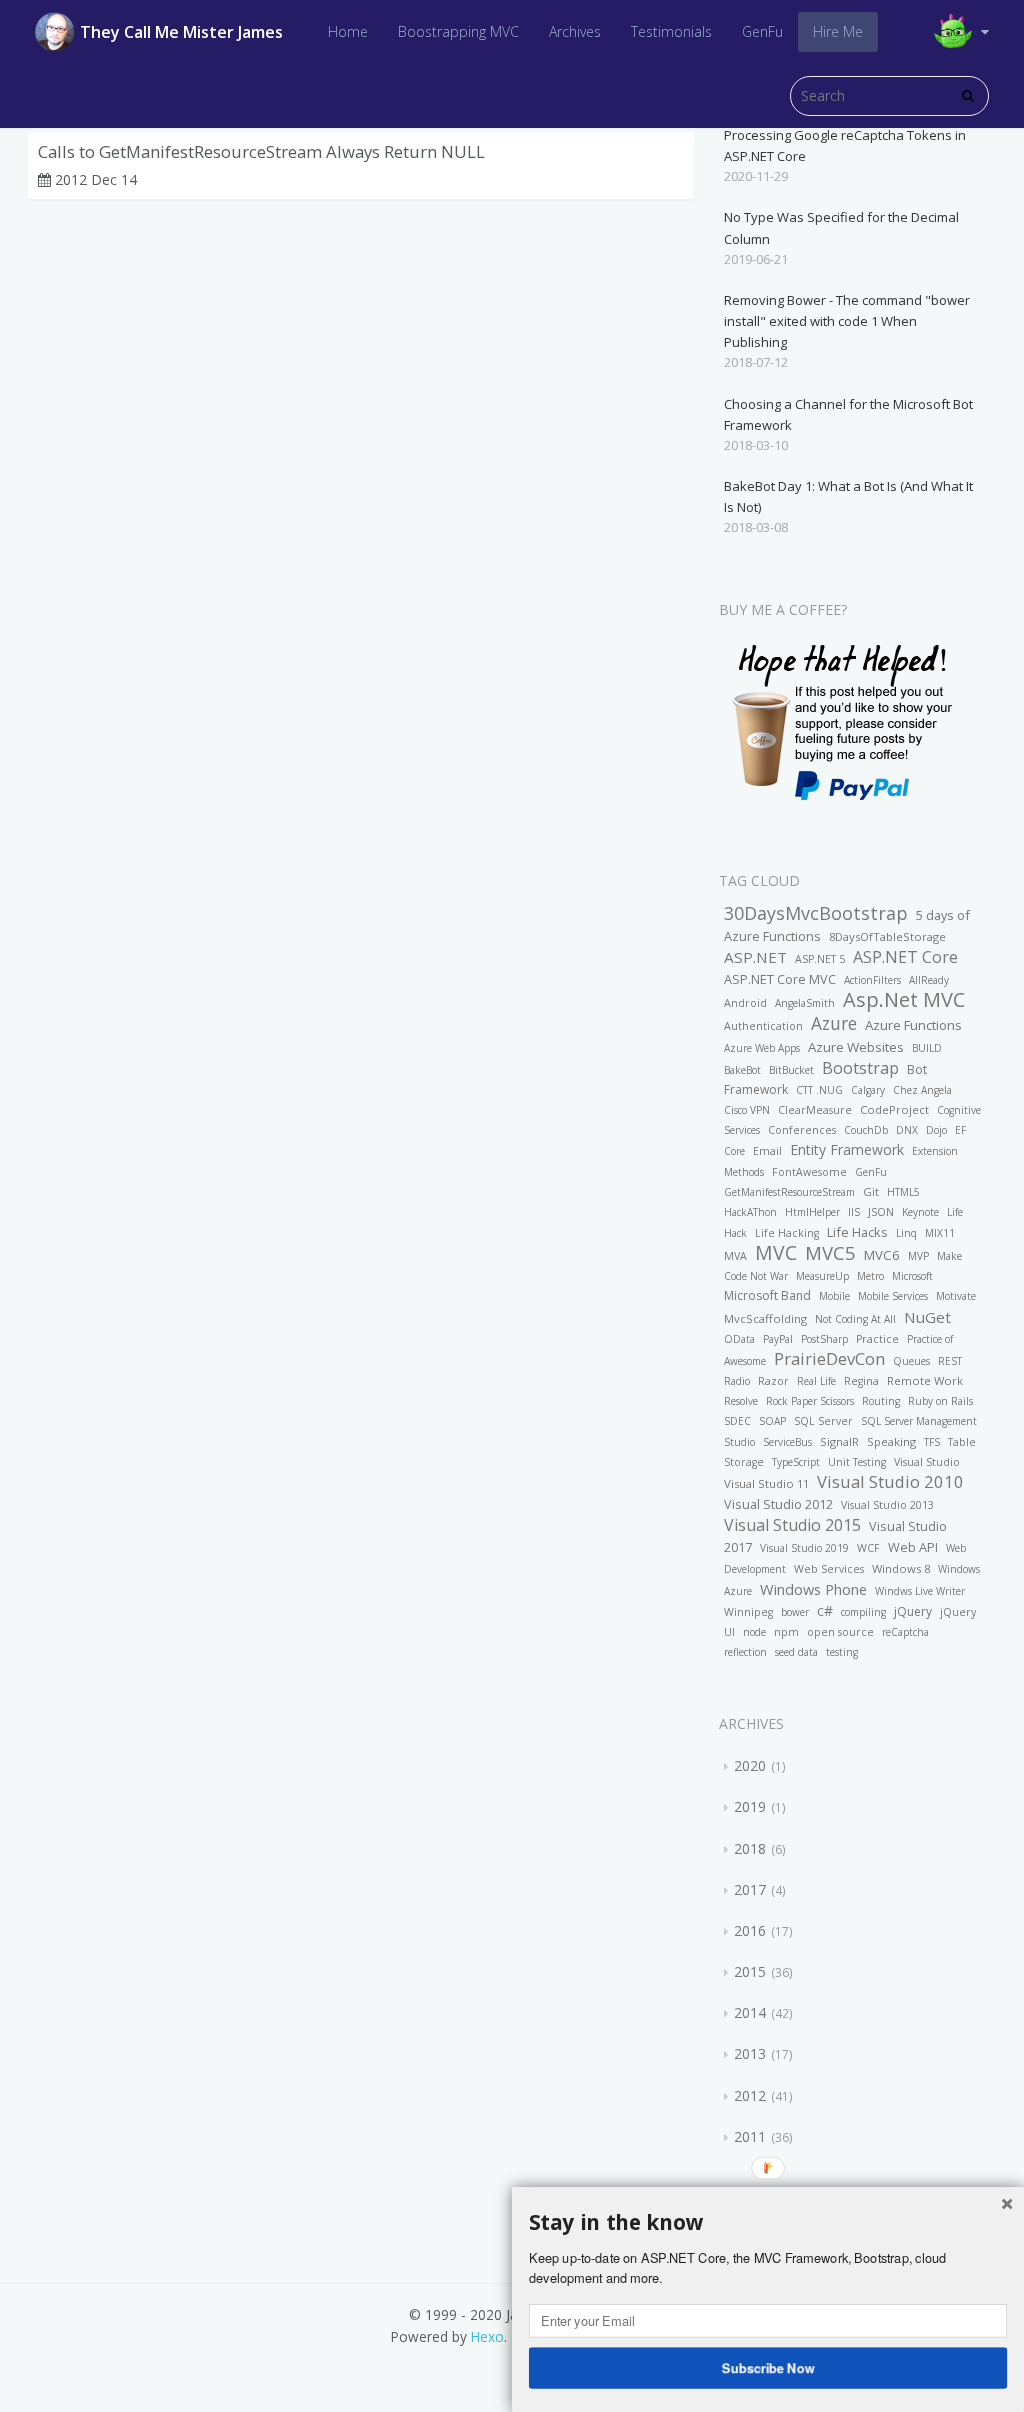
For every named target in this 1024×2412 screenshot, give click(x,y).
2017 (750, 1889)
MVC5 (830, 1252)
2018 (750, 1848)
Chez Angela (922, 1090)
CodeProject (894, 1109)
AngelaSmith (805, 1003)
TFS (932, 1442)
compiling (863, 1612)
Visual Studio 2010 (890, 1481)
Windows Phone (813, 1589)
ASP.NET (755, 957)
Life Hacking (787, 1233)
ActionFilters (872, 980)
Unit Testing (857, 1462)
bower (795, 1612)
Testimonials (671, 31)
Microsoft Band (767, 1295)
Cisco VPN (747, 1110)
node (754, 1632)
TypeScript (796, 1462)
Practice (877, 1339)
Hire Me (838, 31)
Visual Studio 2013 (887, 1505)
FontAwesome (809, 1172)
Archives (575, 31)
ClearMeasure (815, 1110)
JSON (881, 1212)
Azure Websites (856, 1047)
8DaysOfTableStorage (887, 936)
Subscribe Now (768, 2367)
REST (950, 1361)
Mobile (834, 1296)
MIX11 (940, 1233)
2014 (750, 2012)
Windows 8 (901, 1568)
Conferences (802, 1130)
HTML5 (903, 1192)
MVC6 (882, 1255)
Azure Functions (913, 1025)
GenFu (762, 31)
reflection (745, 1652)
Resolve (741, 1401)
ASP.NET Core (905, 957)
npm (786, 1632)
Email (767, 1151)
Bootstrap (860, 1068)
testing (842, 1652)
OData (739, 1339)
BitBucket (791, 1070)
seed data (796, 1652)
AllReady (929, 980)
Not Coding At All (855, 1319)
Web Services (829, 1569)
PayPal (778, 1339)
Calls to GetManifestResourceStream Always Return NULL (261, 151)
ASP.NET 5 (820, 959)
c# (825, 1610)
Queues (911, 1361)
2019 (750, 1806)
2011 (750, 2136)
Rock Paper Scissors (810, 1401)
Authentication (763, 1026)
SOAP (772, 1421)
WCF (868, 1548)
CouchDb (866, 1130)
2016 (750, 1930)
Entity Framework (847, 1149)
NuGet (927, 1317)
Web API (913, 1547)
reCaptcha (905, 1632)
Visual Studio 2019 (804, 1548)
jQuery (913, 1611)
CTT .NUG (819, 1090)
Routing (881, 1401)
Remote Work (925, 1380)
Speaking (891, 1441)
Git (871, 1191)
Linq (906, 1233)
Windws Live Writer (920, 1591)
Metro (870, 1276)
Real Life (816, 1381)
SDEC (737, 1421)
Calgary (868, 1090)
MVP (918, 1256)
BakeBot (742, 1070)
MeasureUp (822, 1276)
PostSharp (824, 1339)
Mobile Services (893, 1296)
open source (840, 1632)
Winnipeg (748, 1612)
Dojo (936, 1130)
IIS (854, 1212)
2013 (750, 2053)
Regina (861, 1381)
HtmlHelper (812, 1212)
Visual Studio (927, 1462)
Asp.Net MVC (904, 999)
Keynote (920, 1212)
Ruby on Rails (940, 1401)
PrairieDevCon (829, 1358)
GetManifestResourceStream (789, 1192)
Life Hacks (857, 1232)
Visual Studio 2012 (778, 1504)
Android (745, 1003)
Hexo (487, 2336)
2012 (750, 2095)
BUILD (927, 1048)
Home (348, 31)
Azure (834, 1023)
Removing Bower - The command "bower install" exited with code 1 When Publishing (847, 321)
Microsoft (912, 1276)
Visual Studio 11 (766, 1483)
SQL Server (823, 1421)
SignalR (839, 1441)
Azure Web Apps (762, 1048)
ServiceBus (787, 1442)
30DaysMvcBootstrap (816, 913)
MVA (735, 1256)
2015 (750, 1971)
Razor (773, 1381)
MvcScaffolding (765, 1318)
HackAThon (750, 1212)
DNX (907, 1130)
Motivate (956, 1296)
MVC (776, 1252)
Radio (737, 1381)
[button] (768, 2223)
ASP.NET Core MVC (780, 979)
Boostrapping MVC (458, 31)
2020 (750, 1765)
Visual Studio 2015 (792, 1525)
